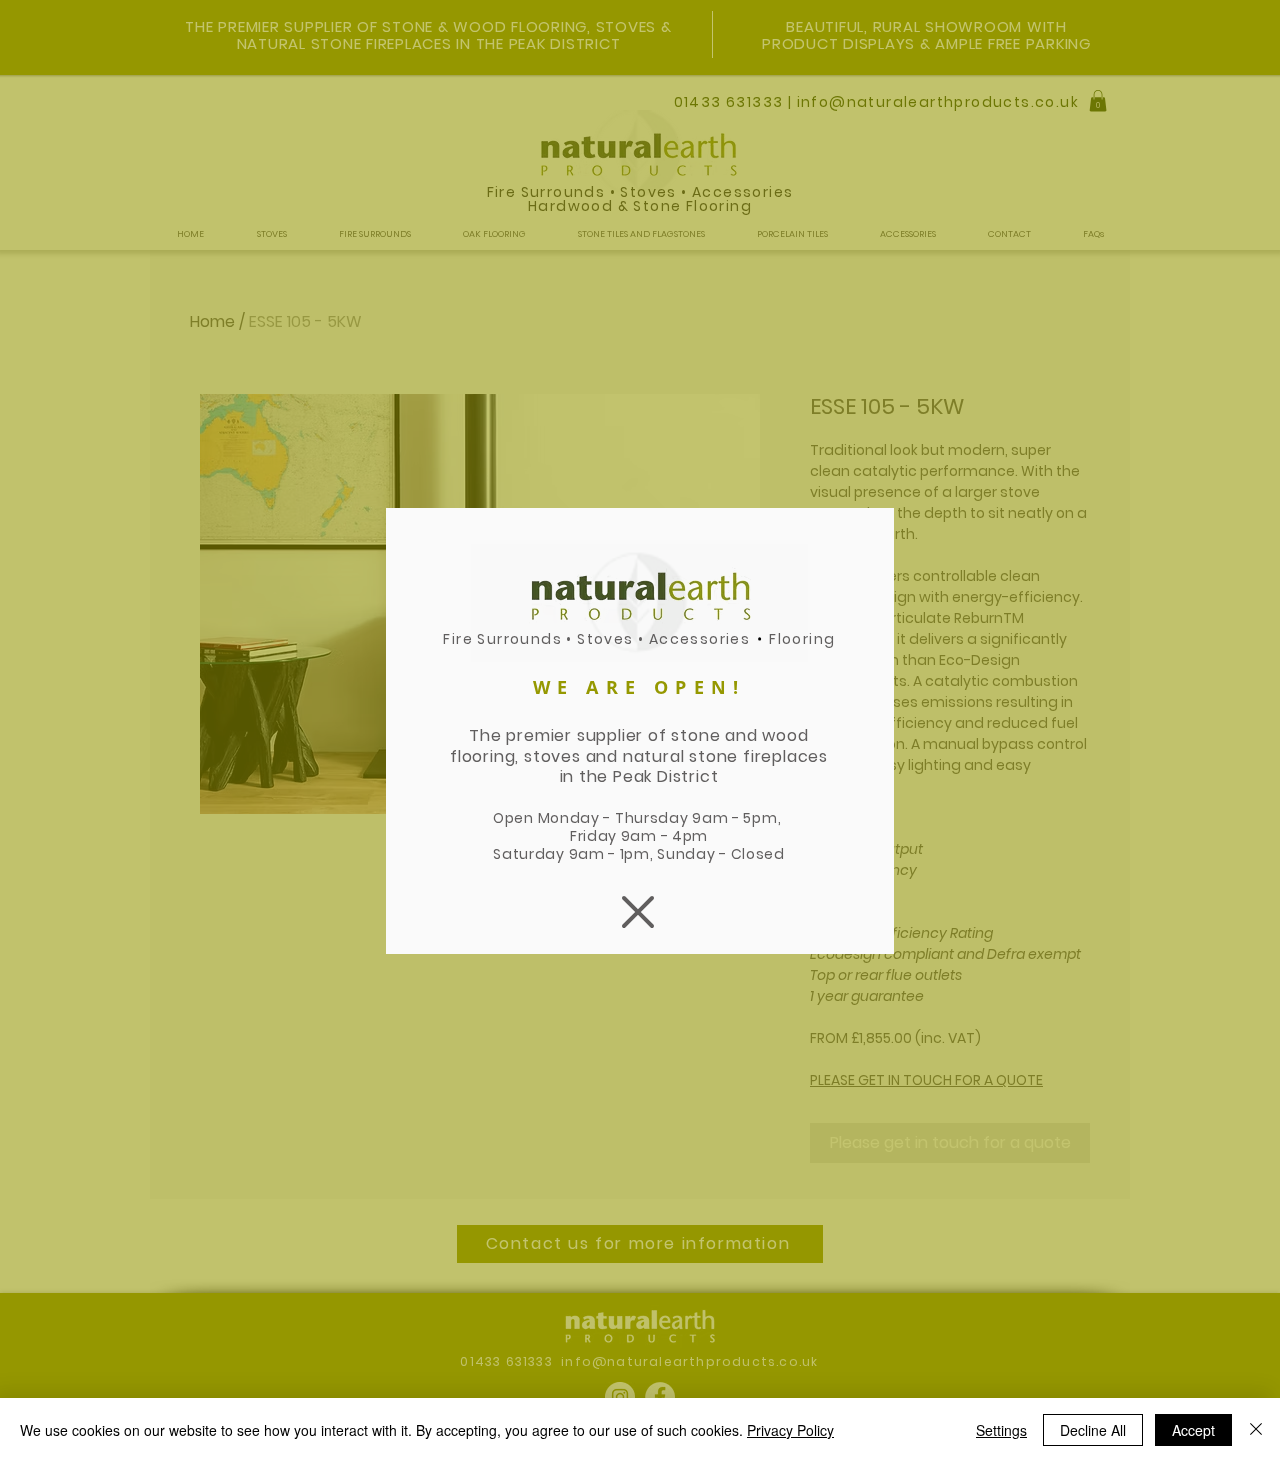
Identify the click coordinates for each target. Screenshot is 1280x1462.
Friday (595, 836)
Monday (569, 818)
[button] (638, 912)
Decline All (1093, 1430)
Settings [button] (1001, 1430)
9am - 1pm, (613, 854)
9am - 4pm (664, 836)
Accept (1193, 1430)
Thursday (653, 818)
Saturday (530, 854)
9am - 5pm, (738, 818)
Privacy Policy (790, 1430)
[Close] (1256, 1430)
